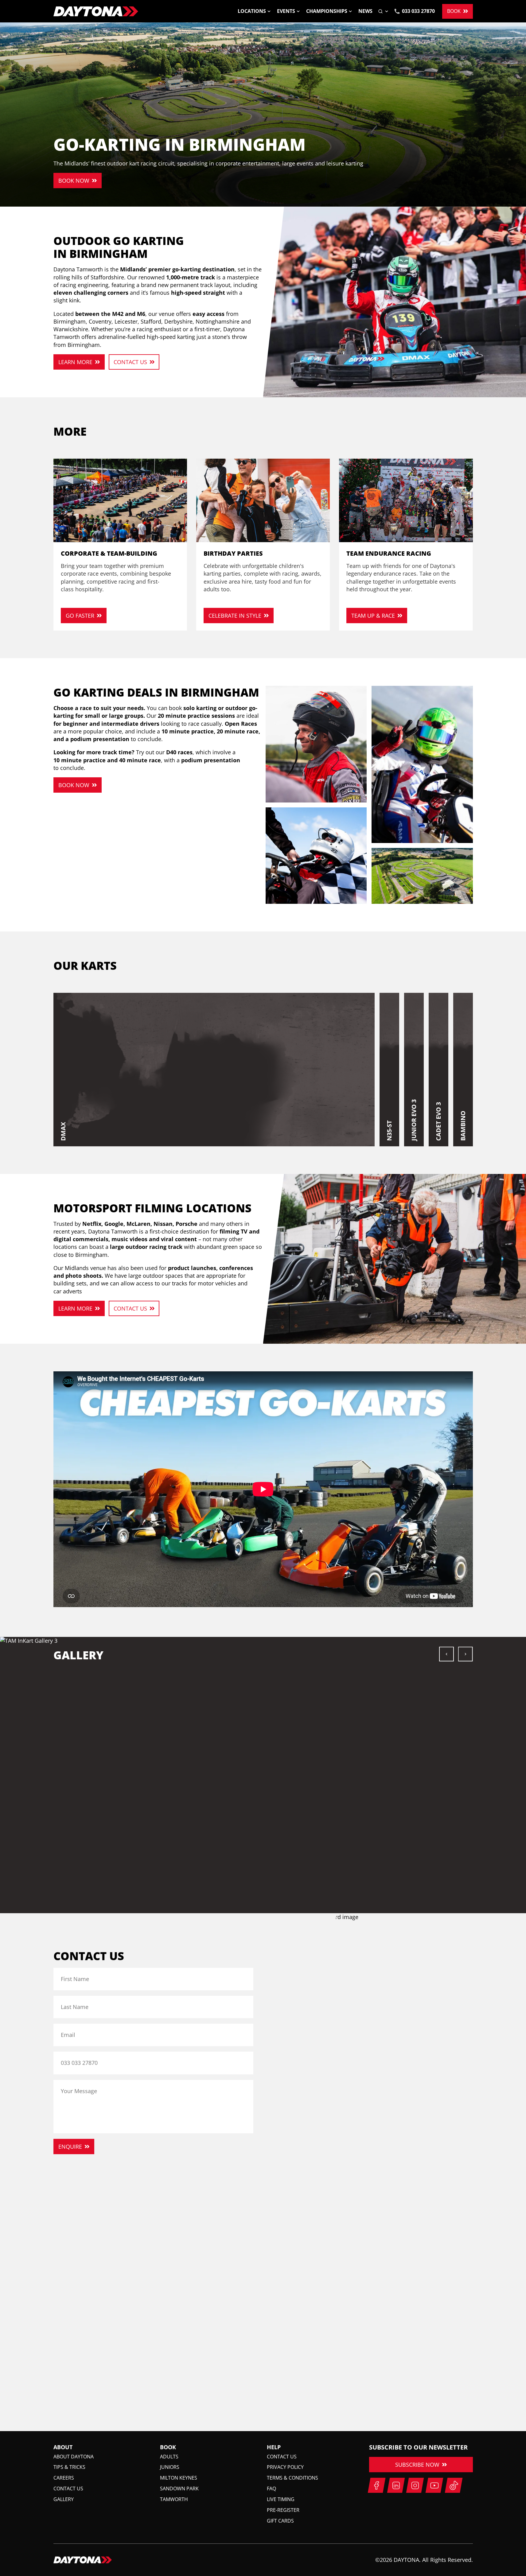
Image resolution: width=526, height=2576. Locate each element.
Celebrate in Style (235, 616)
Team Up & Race (373, 616)
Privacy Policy (285, 2467)
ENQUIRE (70, 2147)
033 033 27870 (418, 11)
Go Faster (80, 616)
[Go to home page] (96, 11)
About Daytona (74, 2457)
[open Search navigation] (384, 11)
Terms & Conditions (292, 2478)
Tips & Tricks (69, 2467)
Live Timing (281, 2499)
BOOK (454, 11)
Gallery (64, 2499)
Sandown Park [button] (179, 2489)
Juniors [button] (170, 2467)
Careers (64, 2478)
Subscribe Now (417, 2465)
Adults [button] (169, 2457)
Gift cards (280, 2521)
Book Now (74, 181)
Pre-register (283, 2510)
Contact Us (130, 362)
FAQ (271, 2489)
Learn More (75, 362)
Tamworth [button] (174, 2499)
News (365, 11)
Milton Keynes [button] (179, 2478)
